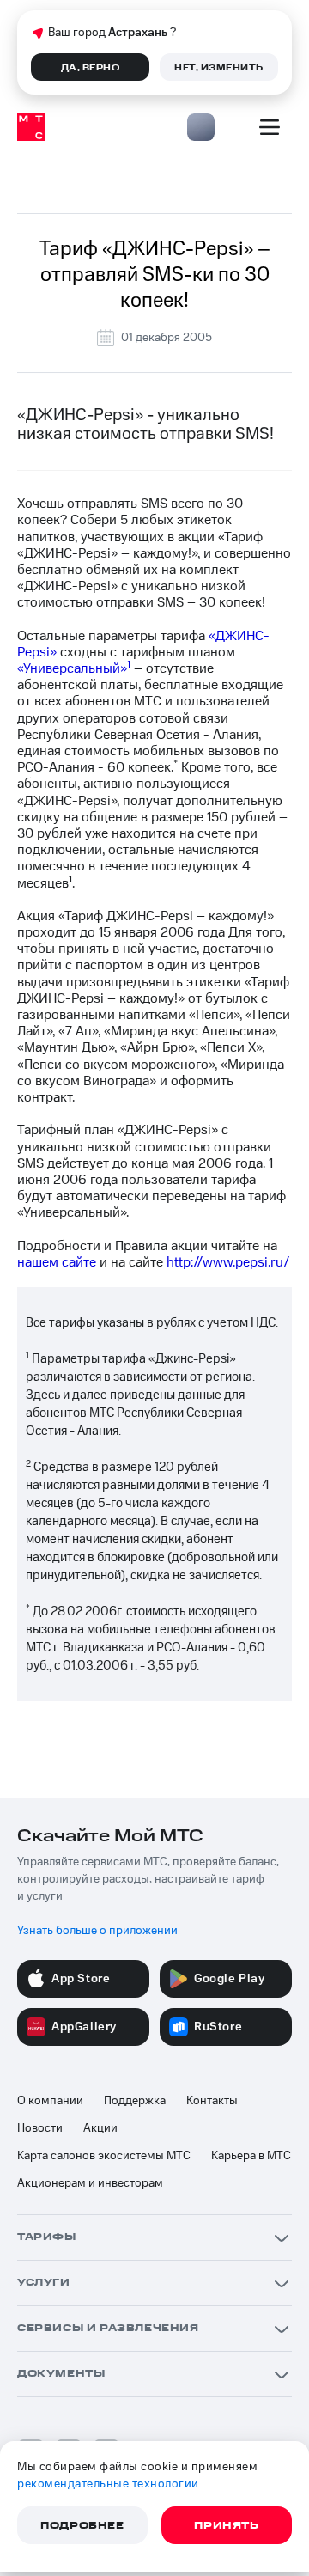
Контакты (212, 2101)
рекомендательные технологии (108, 2484)
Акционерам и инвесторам (90, 2183)
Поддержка (135, 2101)
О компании (50, 2101)
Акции (100, 2128)
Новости (40, 2128)
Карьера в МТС (251, 2156)
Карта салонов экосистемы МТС (104, 2156)
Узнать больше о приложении (97, 1931)
